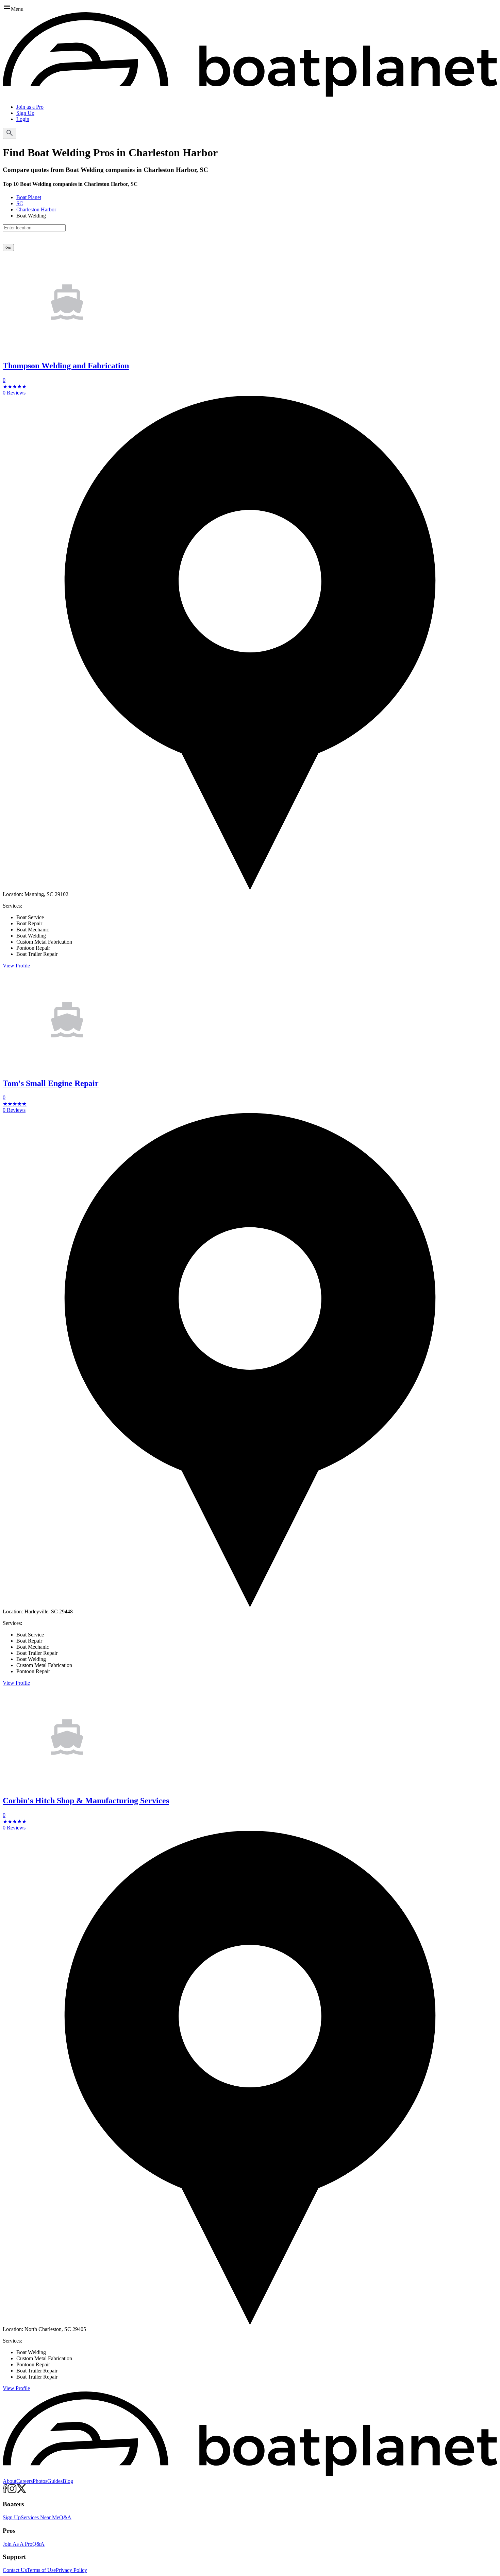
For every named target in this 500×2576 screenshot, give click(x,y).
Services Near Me (40, 2517)
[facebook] (5, 2491)
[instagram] (12, 2491)
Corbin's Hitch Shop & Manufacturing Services (86, 1801)
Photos (40, 2481)
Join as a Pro (30, 107)
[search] (10, 133)
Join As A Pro (18, 2544)
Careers (24, 2481)
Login (23, 119)
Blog (68, 2481)
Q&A (65, 2517)
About (10, 2481)
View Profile (16, 966)
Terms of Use (41, 2570)
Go (8, 248)
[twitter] (22, 2491)
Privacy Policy (71, 2570)
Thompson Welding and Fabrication (66, 366)
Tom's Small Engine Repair (51, 1083)
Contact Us (15, 2570)
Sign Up (25, 113)
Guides (55, 2481)
